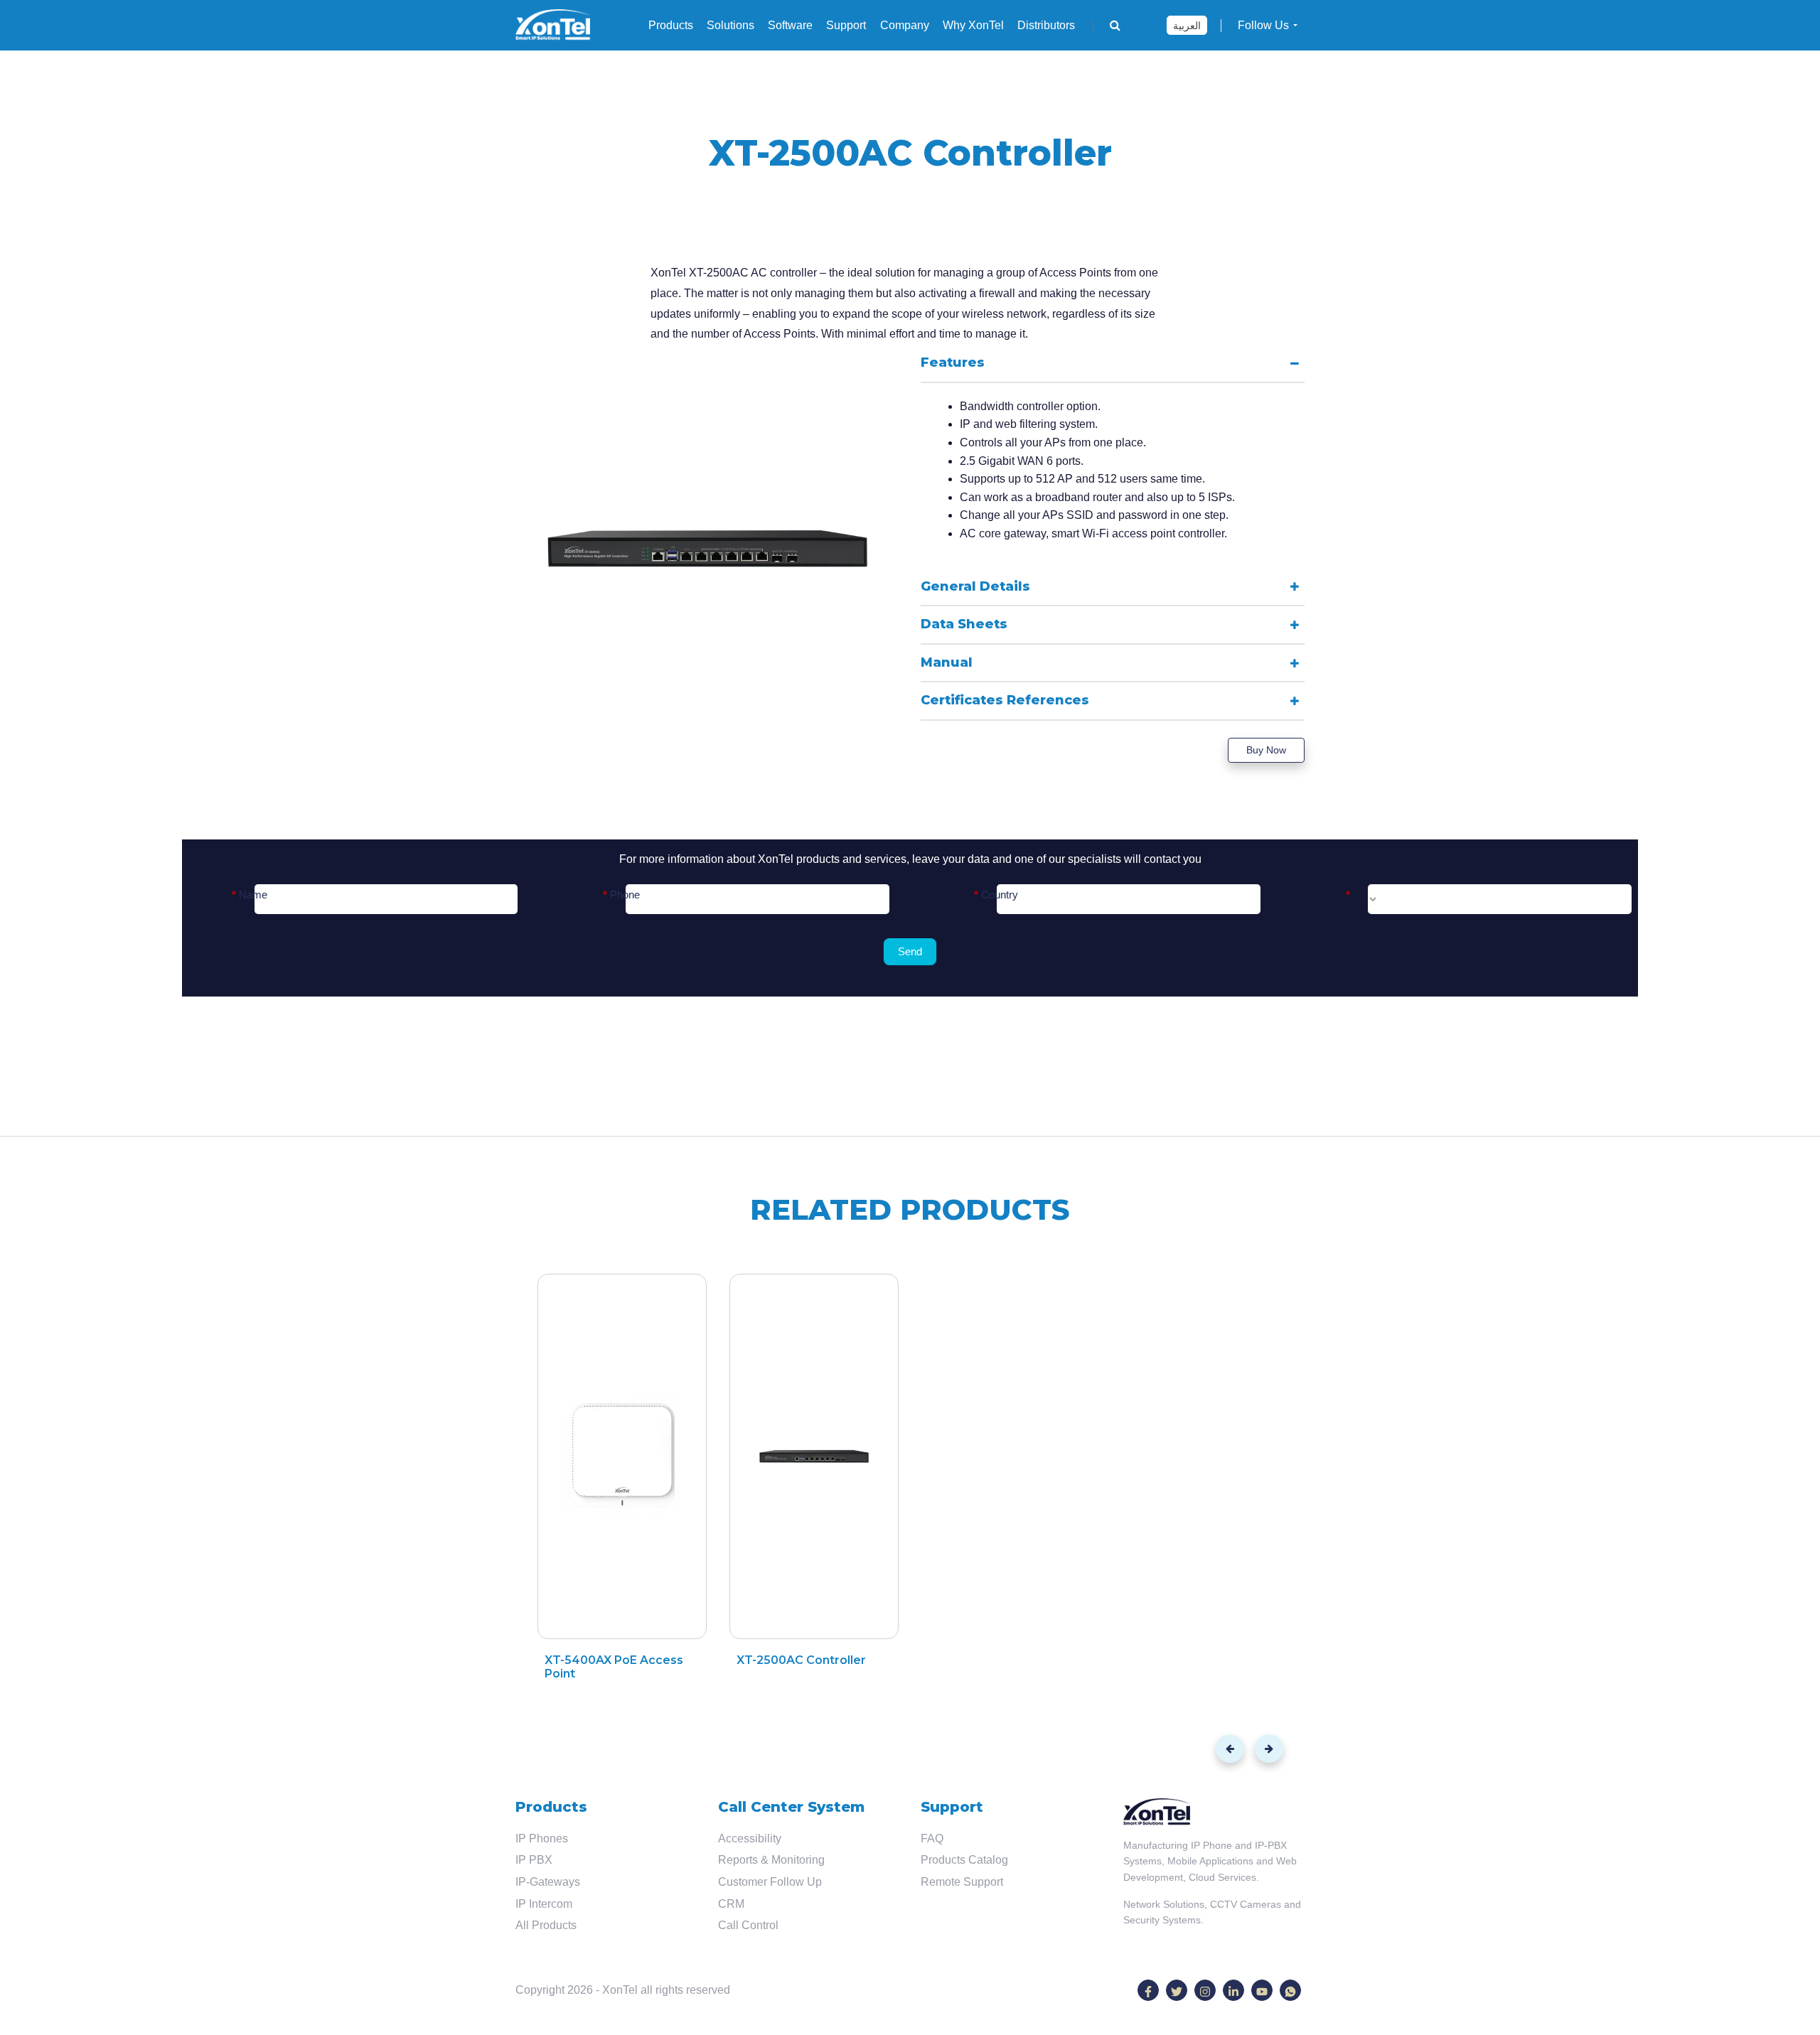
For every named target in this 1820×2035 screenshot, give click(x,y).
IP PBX (534, 1860)
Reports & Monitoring (771, 1860)
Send (910, 951)
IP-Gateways (548, 1882)
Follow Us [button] (1263, 25)
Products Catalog (964, 1860)
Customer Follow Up (770, 1882)
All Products (546, 1925)
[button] (1230, 1749)
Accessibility (750, 1838)
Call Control (748, 1925)
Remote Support (962, 1882)
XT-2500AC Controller (801, 1660)
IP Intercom (544, 1904)
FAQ (932, 1838)
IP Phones (542, 1838)
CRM (731, 1904)
